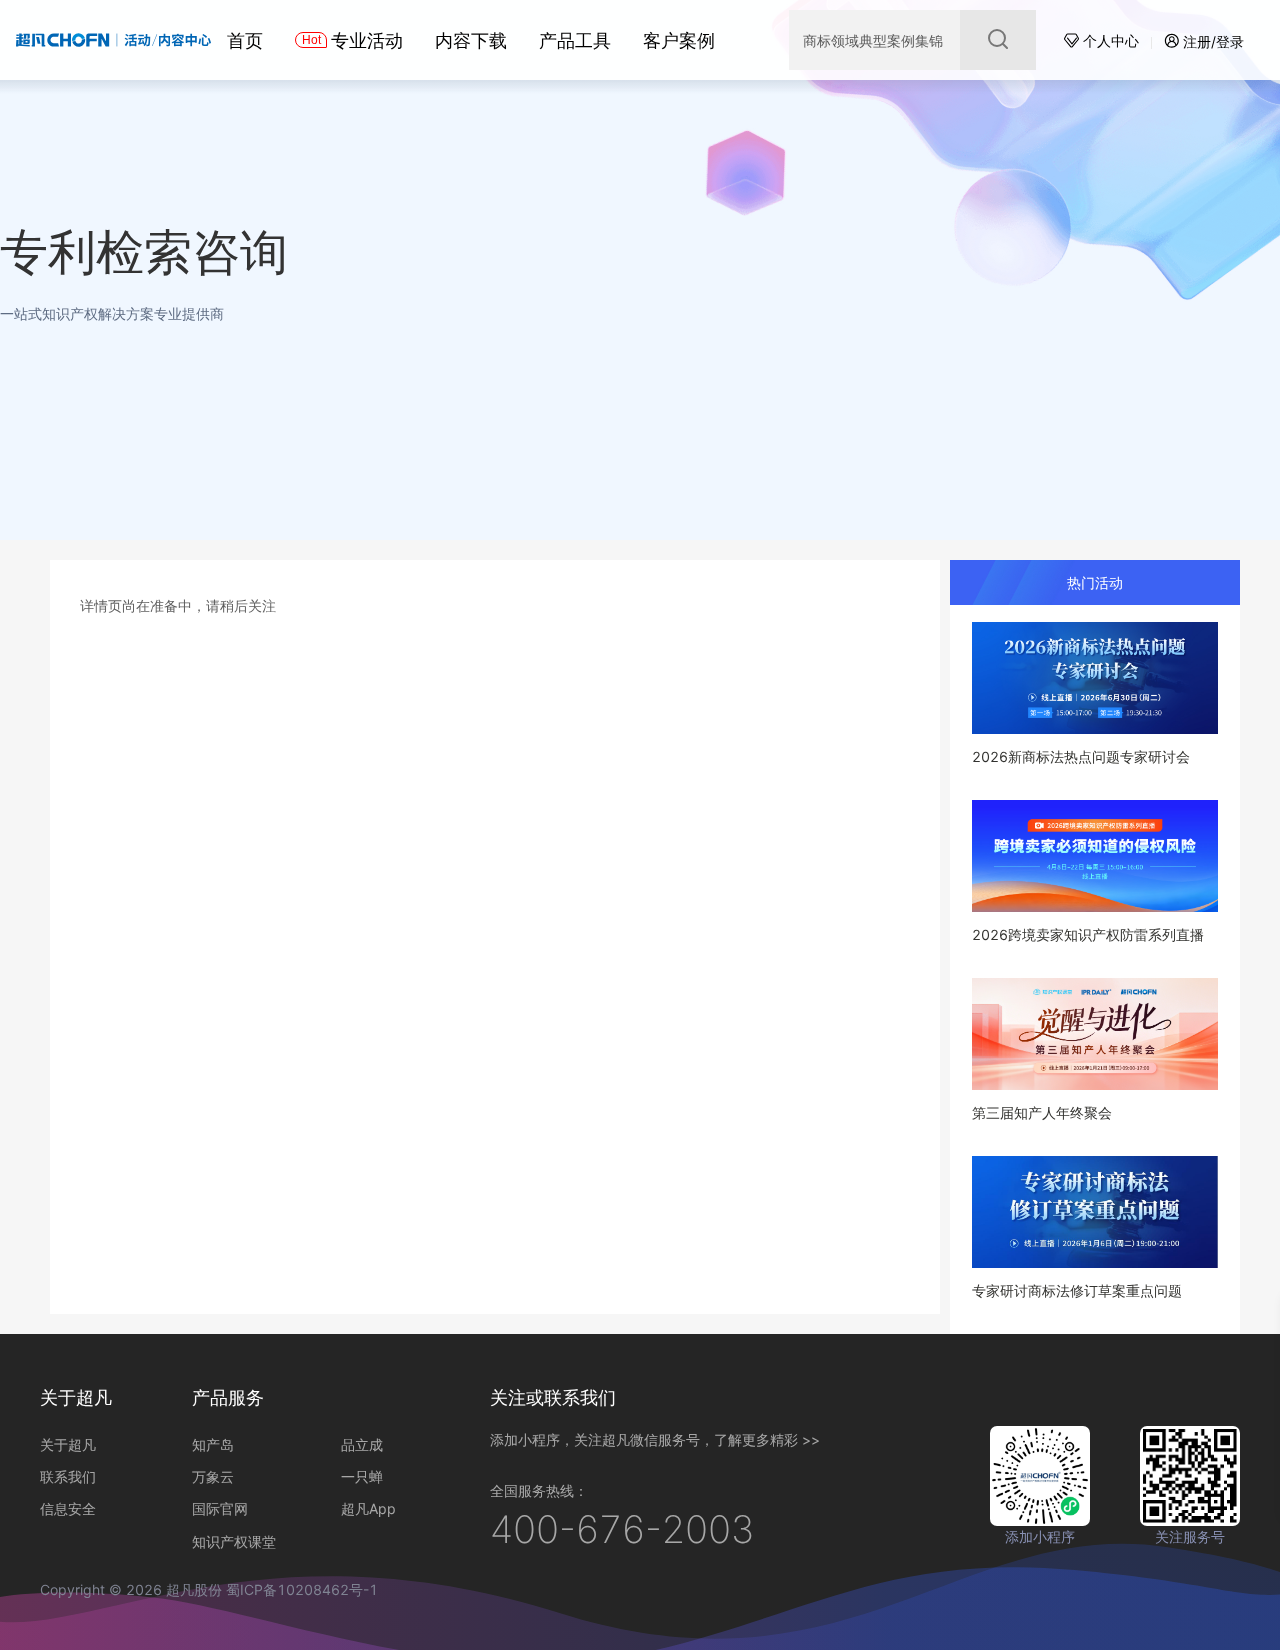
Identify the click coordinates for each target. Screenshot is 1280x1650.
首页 (245, 40)
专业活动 (367, 40)
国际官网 (220, 1508)
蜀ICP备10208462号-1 (302, 1589)
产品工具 (575, 40)
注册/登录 (1213, 41)
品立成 (362, 1444)
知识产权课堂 (234, 1541)
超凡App (368, 1508)
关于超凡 (68, 1444)
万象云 (213, 1476)
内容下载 (471, 40)
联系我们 (68, 1476)
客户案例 (679, 40)
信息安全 (68, 1508)
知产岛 (213, 1444)
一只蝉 (362, 1476)
